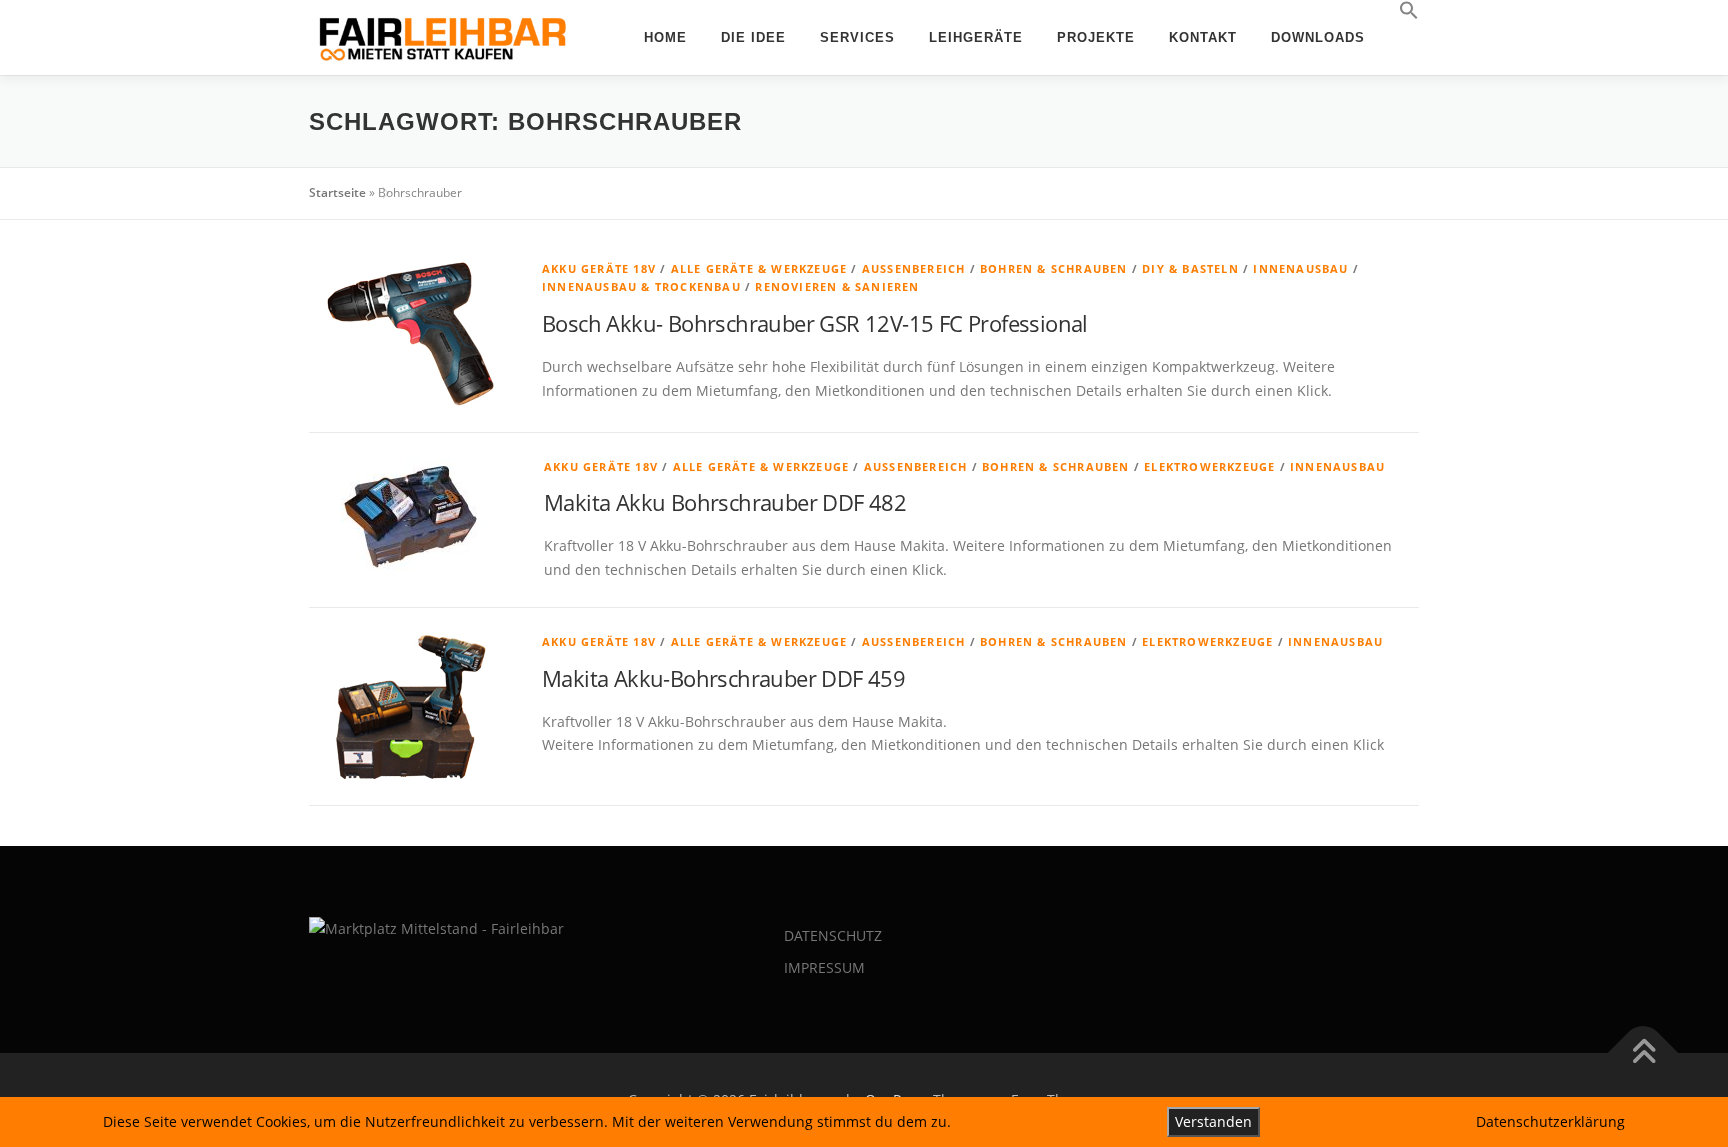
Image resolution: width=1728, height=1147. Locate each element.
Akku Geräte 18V (599, 268)
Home (665, 37)
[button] (1400, 11)
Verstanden (1213, 1121)
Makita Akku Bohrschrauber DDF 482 (725, 502)
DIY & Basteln (1190, 268)
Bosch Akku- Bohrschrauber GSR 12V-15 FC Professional (815, 323)
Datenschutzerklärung (1550, 1121)
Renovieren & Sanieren (837, 286)
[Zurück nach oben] (1643, 1053)
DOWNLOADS (1318, 37)
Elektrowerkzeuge (1209, 466)
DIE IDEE (753, 37)
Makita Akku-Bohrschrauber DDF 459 (723, 678)
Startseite (337, 192)
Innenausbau (1300, 268)
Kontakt (1203, 37)
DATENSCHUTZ (833, 935)
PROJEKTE (1096, 37)
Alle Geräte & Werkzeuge (759, 268)
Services (857, 37)
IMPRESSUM (824, 967)
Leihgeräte (976, 37)
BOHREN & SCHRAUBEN (1054, 268)
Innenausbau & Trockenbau (641, 286)
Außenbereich (914, 268)
